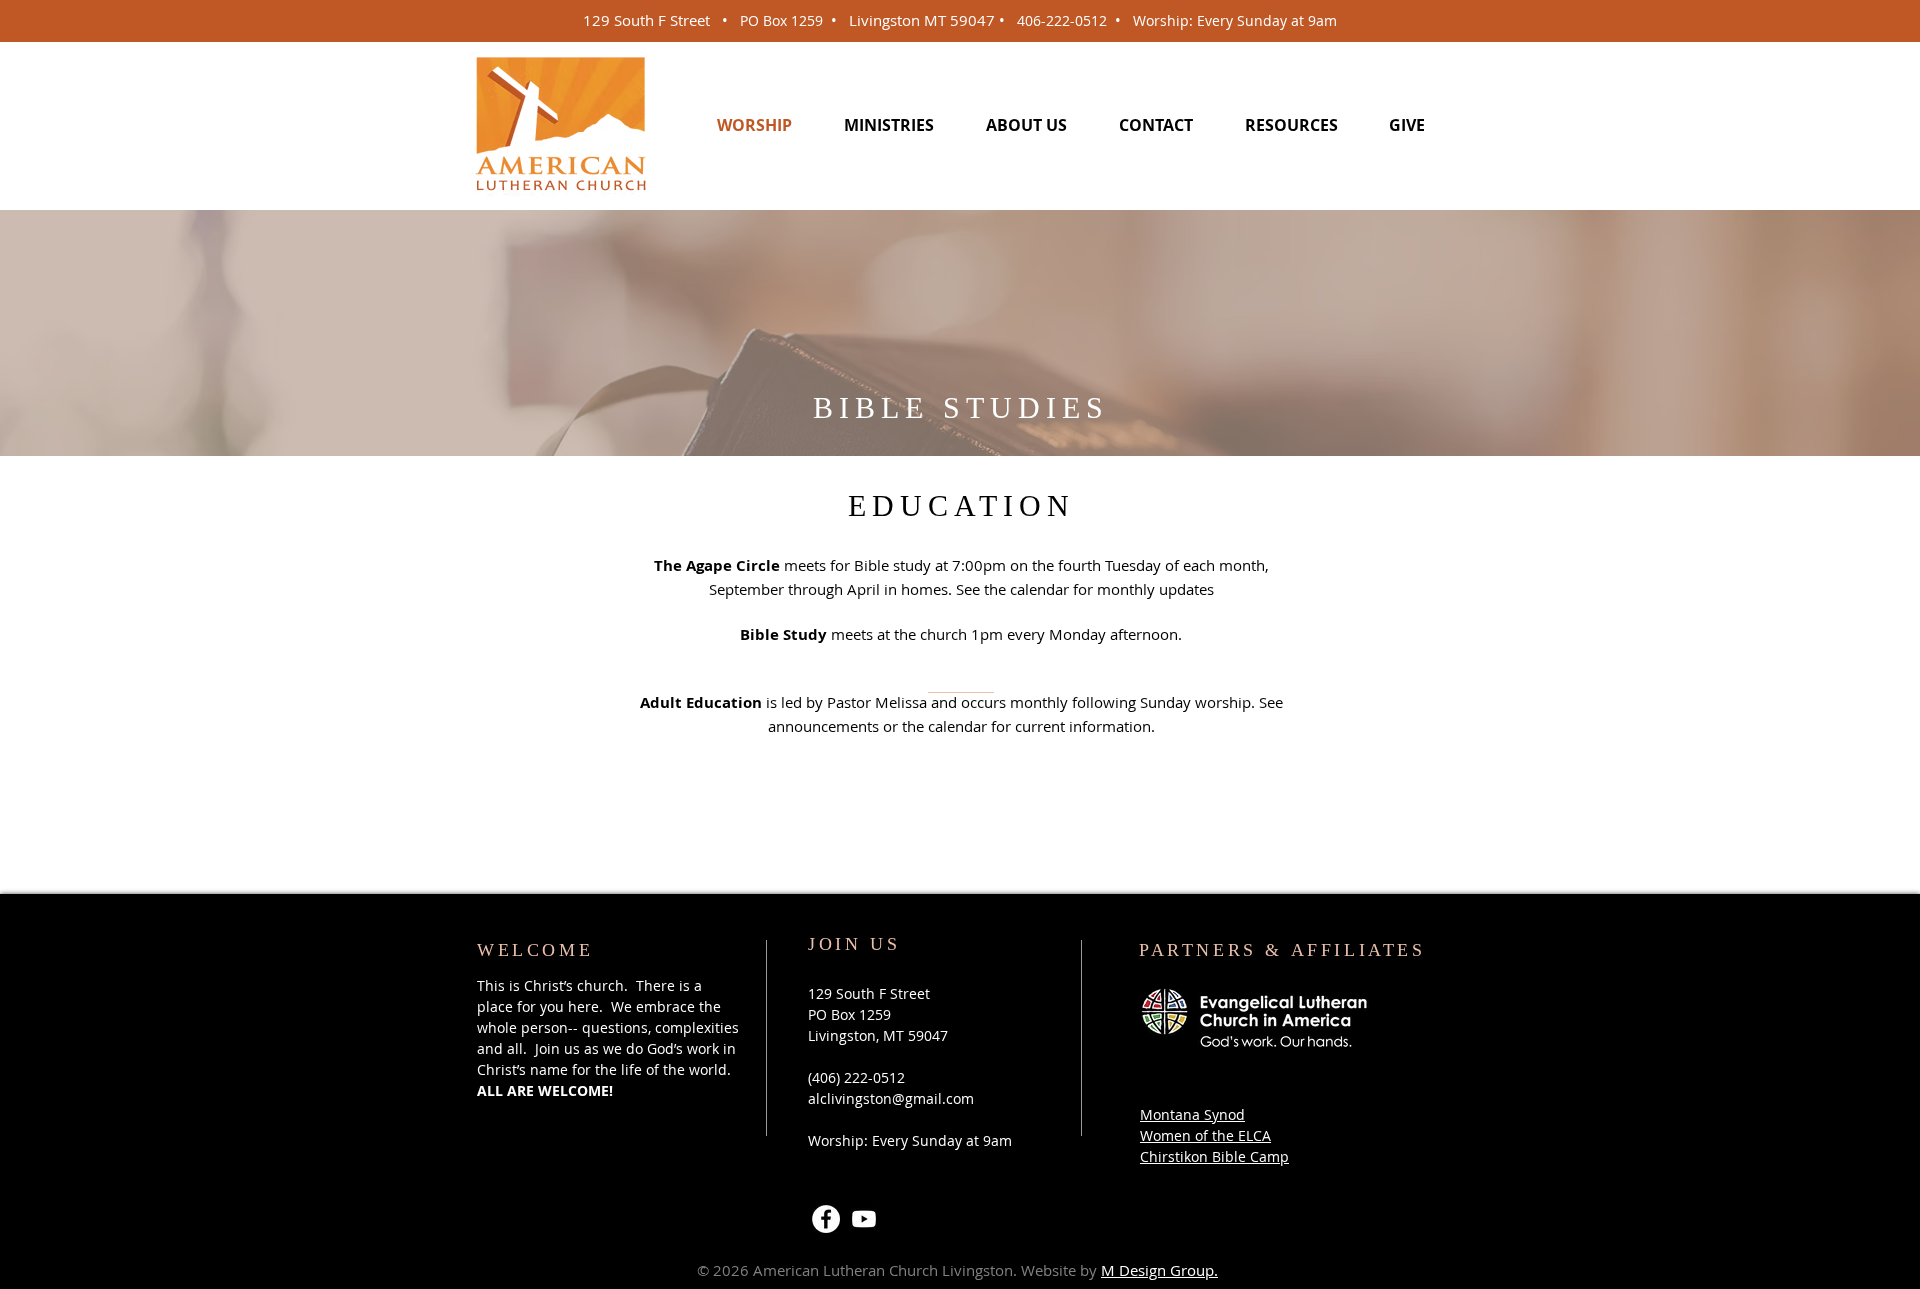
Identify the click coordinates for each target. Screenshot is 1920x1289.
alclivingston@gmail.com (891, 1098)
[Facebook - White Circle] (826, 1219)
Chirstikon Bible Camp (1214, 1156)
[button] (889, 124)
